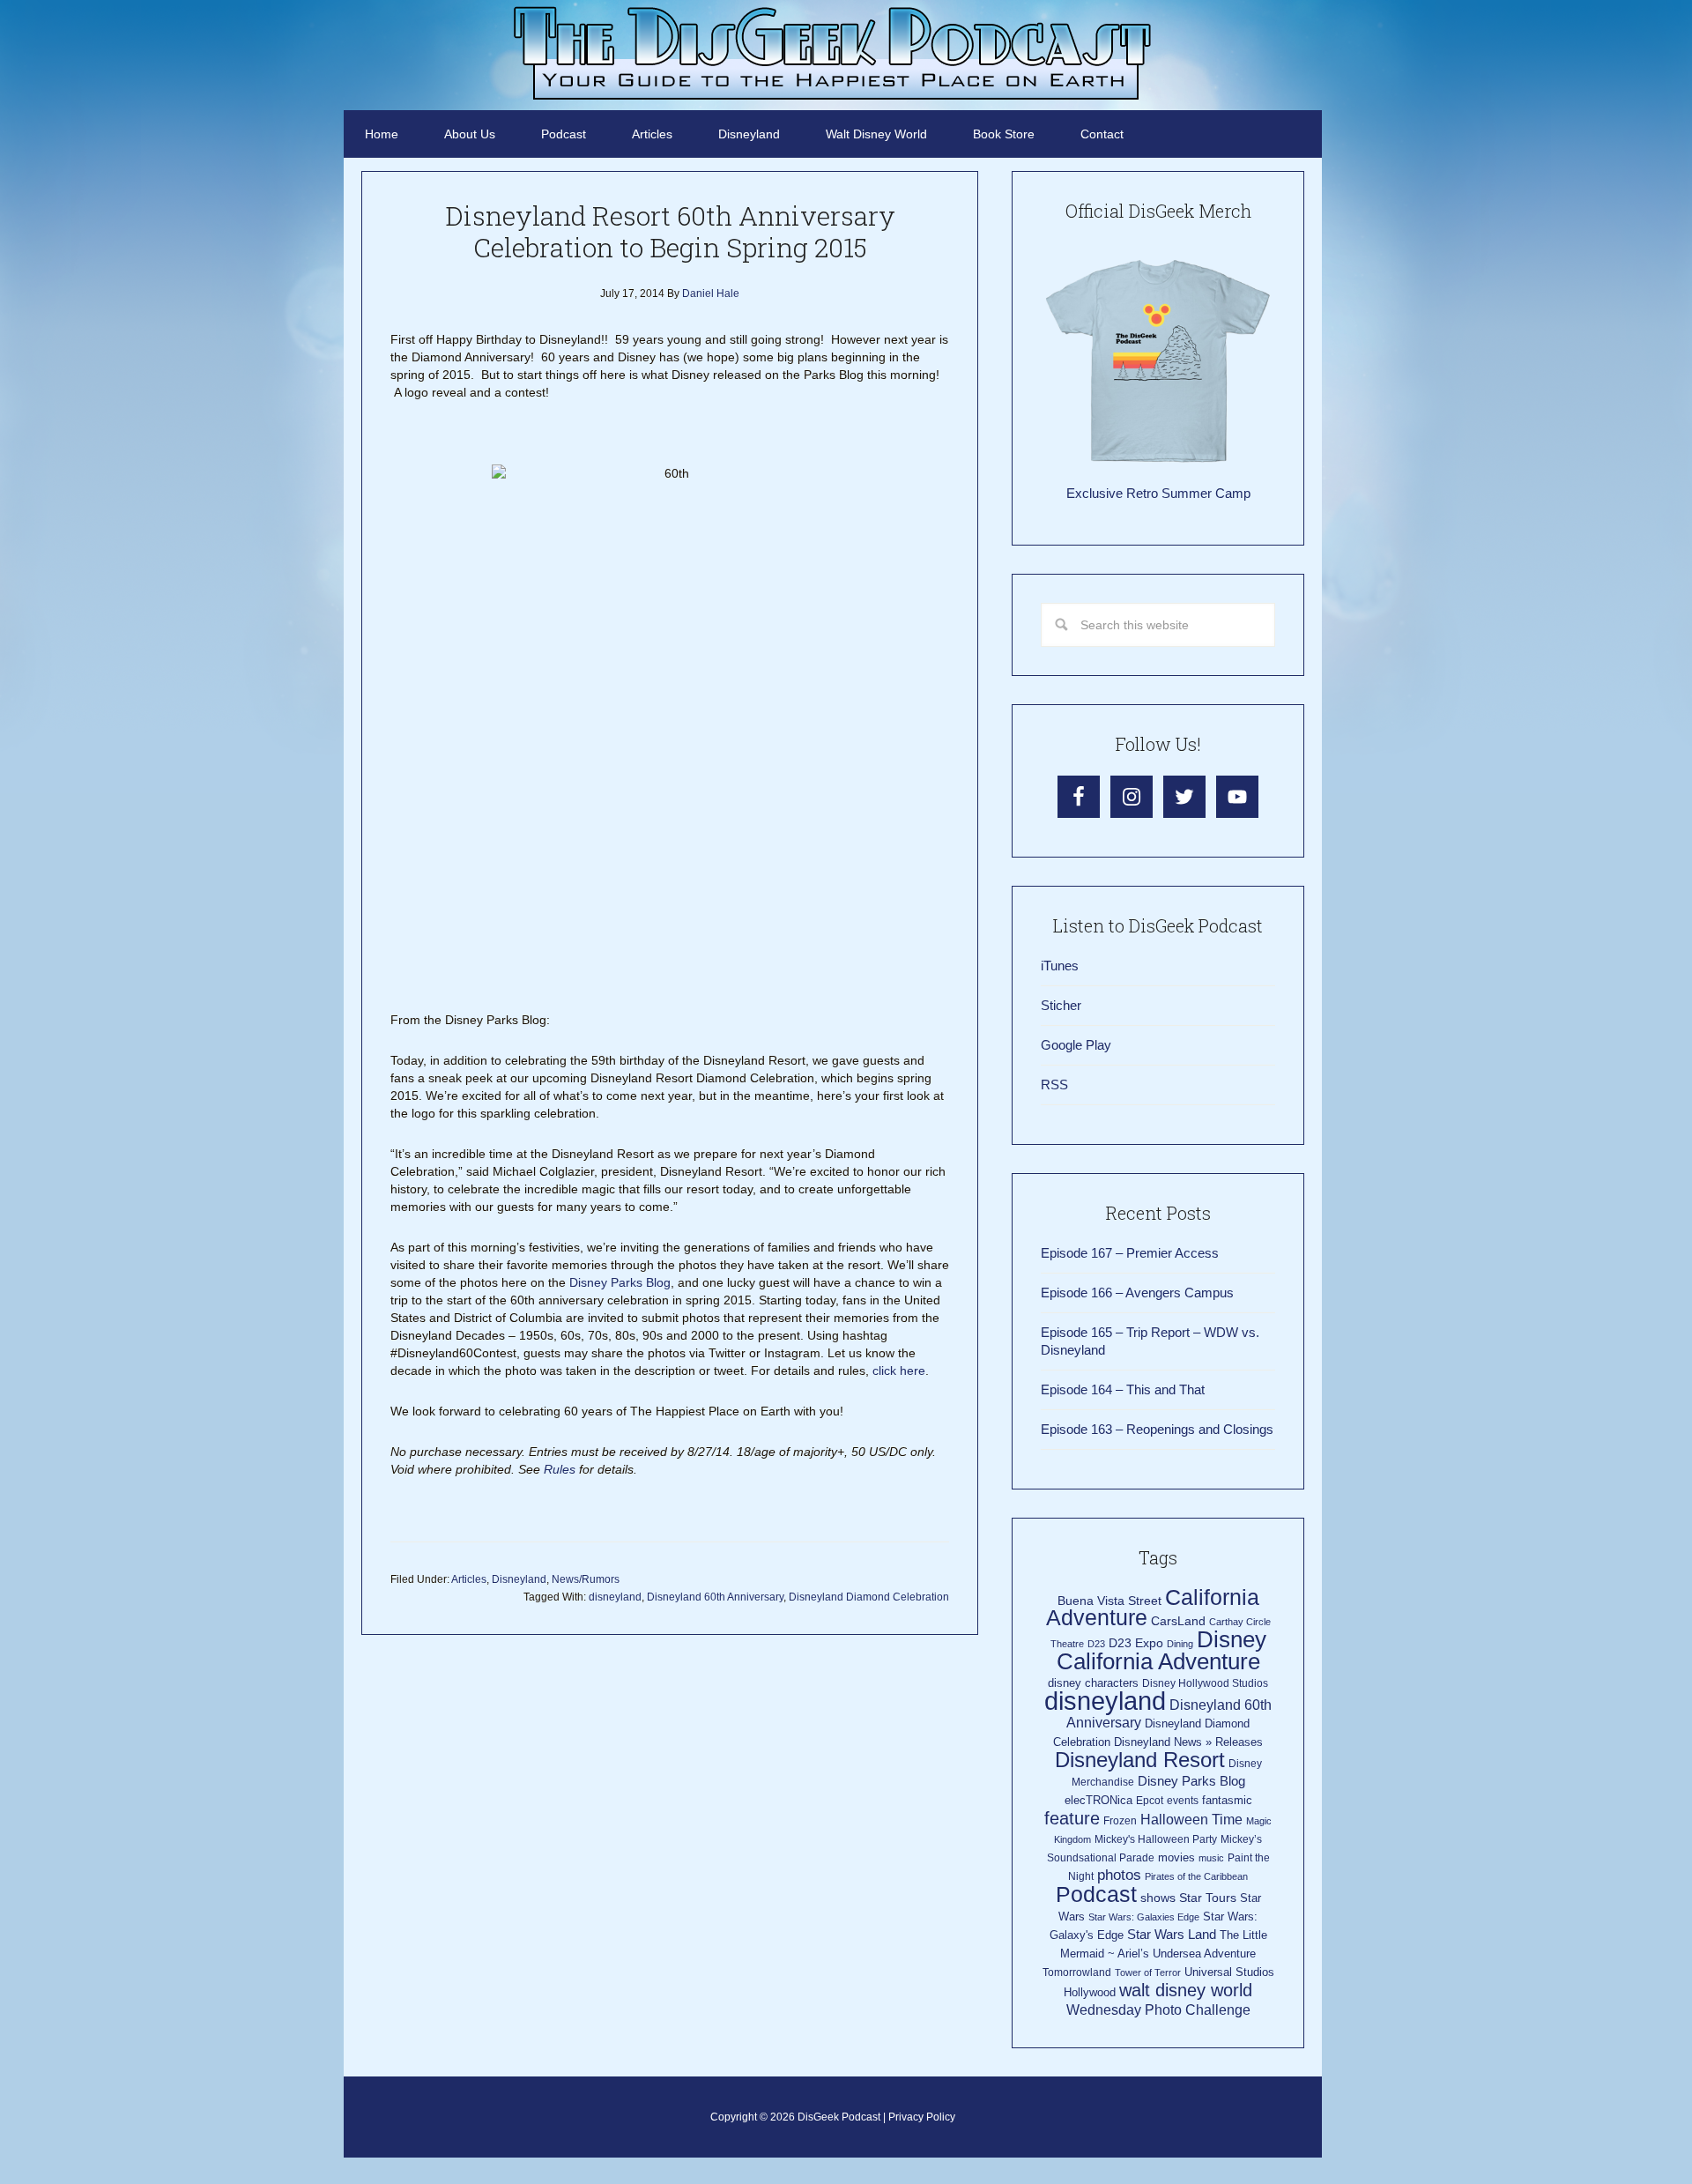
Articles (469, 1579)
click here (899, 1371)
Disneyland (519, 1579)
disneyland (615, 1597)
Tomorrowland (1077, 1972)
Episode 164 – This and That (1123, 1389)
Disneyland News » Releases (1188, 1742)
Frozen (1120, 1821)
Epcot (1150, 1801)
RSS (1054, 1085)
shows (1158, 1898)
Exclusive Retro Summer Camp (1158, 493)
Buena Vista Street (1109, 1601)
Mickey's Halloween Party (1156, 1839)
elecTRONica (1098, 1800)
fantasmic (1227, 1800)
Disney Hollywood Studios (1205, 1683)
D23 (1096, 1644)
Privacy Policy (922, 2117)
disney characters (1093, 1683)
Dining (1180, 1644)
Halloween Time (1191, 1820)
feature (1072, 1818)
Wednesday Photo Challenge (1158, 2010)
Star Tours (1208, 1898)
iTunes (1060, 966)
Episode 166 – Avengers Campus (1137, 1293)
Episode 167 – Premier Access (1130, 1253)
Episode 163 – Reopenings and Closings (1157, 1429)
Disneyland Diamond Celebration (869, 1597)
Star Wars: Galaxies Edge (1144, 1917)
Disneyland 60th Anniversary (715, 1597)
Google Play (1076, 1045)
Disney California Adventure (1161, 1650)
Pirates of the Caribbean (1196, 1876)
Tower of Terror (1148, 1972)
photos (1119, 1875)
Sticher (1061, 1005)
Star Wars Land (1172, 1935)
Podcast (1096, 1894)
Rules (560, 1469)
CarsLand (1178, 1621)
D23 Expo (1136, 1643)
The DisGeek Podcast (833, 53)
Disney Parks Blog (620, 1282)
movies (1176, 1857)
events (1183, 1801)
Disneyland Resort (1140, 1760)
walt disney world (1186, 1990)
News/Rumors (586, 1579)
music (1211, 1858)
